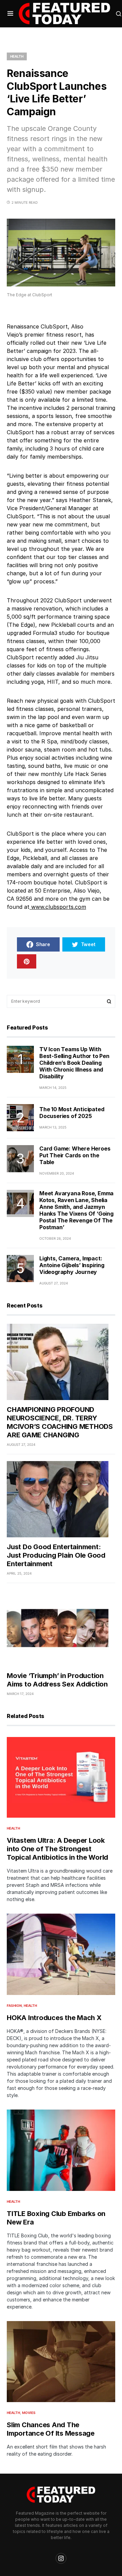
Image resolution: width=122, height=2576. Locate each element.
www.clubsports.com (59, 907)
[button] (10, 14)
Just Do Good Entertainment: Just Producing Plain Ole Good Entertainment (56, 1555)
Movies (29, 2413)
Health (17, 56)
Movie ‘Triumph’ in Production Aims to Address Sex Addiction (57, 1680)
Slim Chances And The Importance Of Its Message (51, 2429)
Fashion (14, 2005)
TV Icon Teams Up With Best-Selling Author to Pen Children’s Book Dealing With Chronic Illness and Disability (74, 1063)
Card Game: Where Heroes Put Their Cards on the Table (75, 1155)
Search (109, 1001)
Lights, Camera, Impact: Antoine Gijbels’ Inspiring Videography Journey (72, 1265)
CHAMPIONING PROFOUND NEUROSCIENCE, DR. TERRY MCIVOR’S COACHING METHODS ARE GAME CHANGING (60, 1422)
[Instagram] (61, 2558)
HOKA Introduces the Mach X (54, 2018)
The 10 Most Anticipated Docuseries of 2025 (72, 1113)
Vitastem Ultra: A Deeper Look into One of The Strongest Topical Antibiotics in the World (57, 1849)
